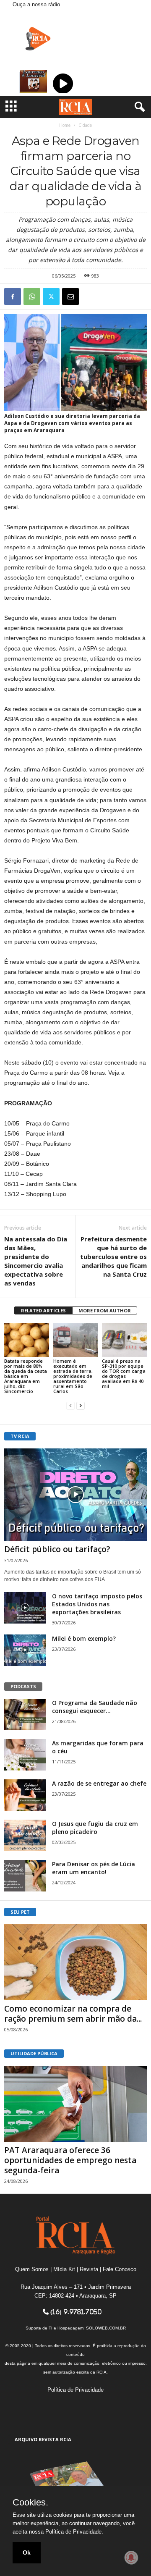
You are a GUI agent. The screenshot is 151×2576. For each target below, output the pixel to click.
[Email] (70, 296)
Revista (89, 2269)
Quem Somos (32, 2269)
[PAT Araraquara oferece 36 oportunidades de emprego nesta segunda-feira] (75, 2104)
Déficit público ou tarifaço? (57, 1549)
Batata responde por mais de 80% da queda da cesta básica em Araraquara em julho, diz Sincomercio (26, 1376)
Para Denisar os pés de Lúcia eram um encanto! (94, 1868)
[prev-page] (70, 1405)
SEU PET (20, 1912)
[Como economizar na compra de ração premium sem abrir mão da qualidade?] (75, 1962)
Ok (27, 2552)
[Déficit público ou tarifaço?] (75, 1495)
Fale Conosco (120, 2269)
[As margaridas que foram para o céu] (25, 1755)
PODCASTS (23, 1686)
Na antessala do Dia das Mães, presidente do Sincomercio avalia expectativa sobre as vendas (36, 1261)
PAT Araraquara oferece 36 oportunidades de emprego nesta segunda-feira (70, 2160)
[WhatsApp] (32, 296)
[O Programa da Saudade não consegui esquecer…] (25, 1714)
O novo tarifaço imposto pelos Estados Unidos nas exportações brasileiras (97, 1604)
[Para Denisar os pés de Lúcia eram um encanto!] (25, 1876)
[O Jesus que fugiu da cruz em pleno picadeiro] (25, 1835)
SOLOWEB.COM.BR (106, 2328)
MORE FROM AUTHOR (105, 1310)
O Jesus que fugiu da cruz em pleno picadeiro (95, 1828)
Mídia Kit (64, 2269)
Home (65, 125)
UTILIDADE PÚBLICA (34, 2053)
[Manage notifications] (131, 2558)
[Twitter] (51, 296)
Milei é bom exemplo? (84, 1638)
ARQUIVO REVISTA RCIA (43, 2439)
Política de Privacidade (75, 2390)
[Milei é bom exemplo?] (25, 1650)
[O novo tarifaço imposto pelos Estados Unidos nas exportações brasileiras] (25, 1608)
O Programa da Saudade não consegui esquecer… (95, 1707)
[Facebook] (13, 296)
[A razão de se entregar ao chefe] (25, 1795)
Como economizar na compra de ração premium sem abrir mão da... (73, 2014)
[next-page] (81, 1405)
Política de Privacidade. (74, 2532)
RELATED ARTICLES (43, 1310)
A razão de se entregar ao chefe (99, 1783)
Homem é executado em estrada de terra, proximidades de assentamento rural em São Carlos (73, 1376)
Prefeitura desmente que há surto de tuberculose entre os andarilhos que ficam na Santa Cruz (113, 1257)
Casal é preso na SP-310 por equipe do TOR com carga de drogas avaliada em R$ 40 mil (124, 1373)
